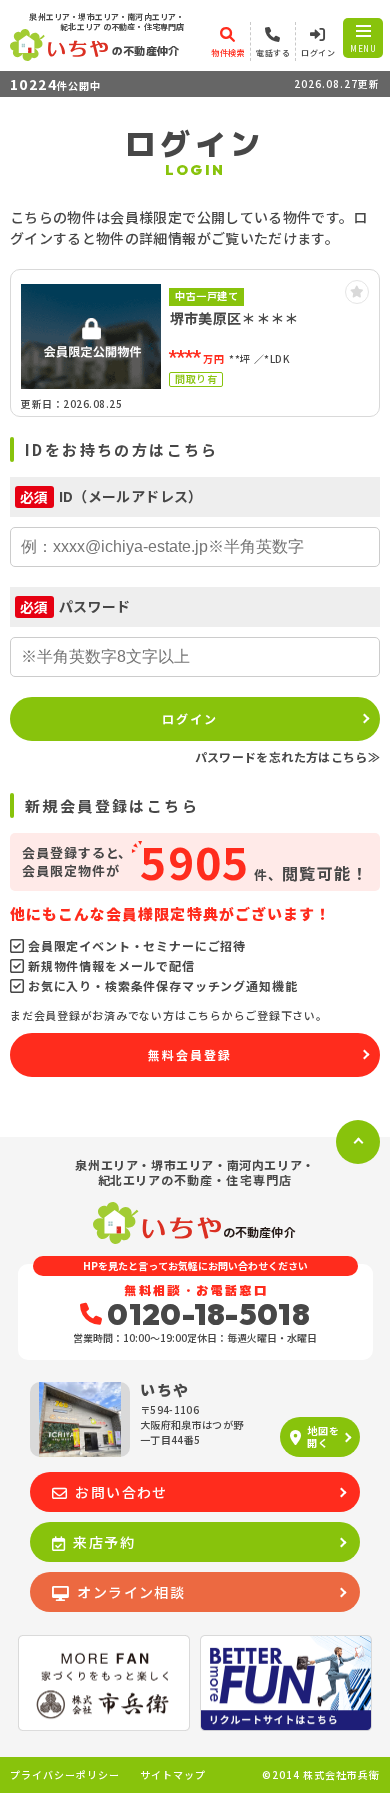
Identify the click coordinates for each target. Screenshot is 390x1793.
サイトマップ (173, 1775)
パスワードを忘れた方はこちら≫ (287, 756)
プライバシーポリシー (65, 1775)
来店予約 (104, 1542)
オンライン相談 (131, 1592)
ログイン (190, 718)
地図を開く (323, 1436)
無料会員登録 (190, 1054)
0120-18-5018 (208, 1314)
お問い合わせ (121, 1492)
